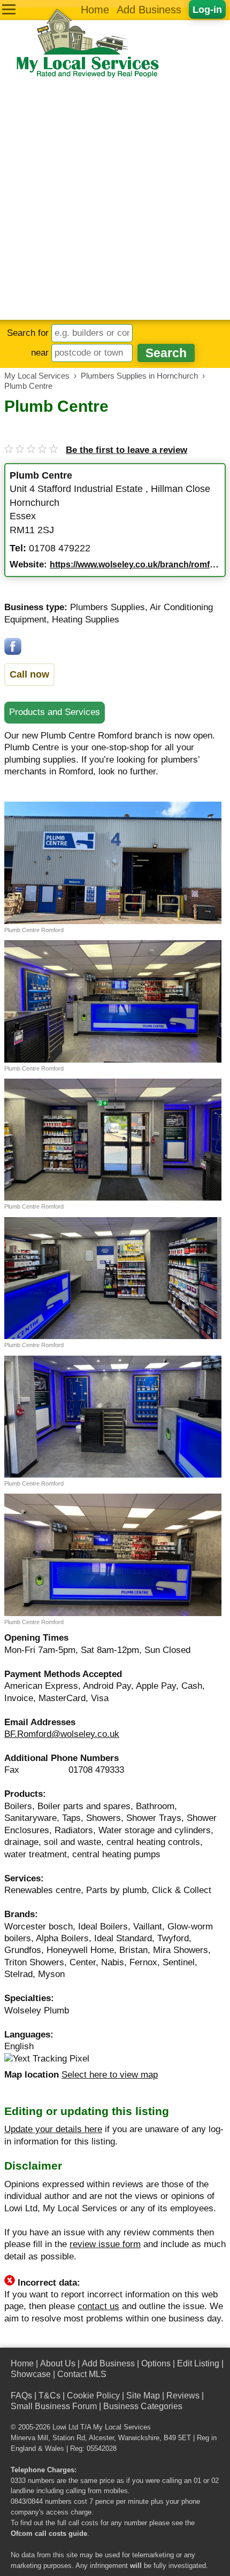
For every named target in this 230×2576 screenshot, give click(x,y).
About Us (58, 2363)
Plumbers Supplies (108, 607)
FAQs (21, 2396)
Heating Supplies (86, 620)
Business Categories (143, 2406)
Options (156, 2363)
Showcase (31, 2374)
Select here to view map (110, 2075)
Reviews (183, 2396)
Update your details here (53, 2129)
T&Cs (49, 2396)
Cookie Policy (93, 2396)
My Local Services (122, 2427)
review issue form (105, 2244)
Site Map (143, 2396)
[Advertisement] (115, 199)
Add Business (149, 10)
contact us (98, 2306)
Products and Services (55, 712)
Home (95, 10)
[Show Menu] (9, 9)
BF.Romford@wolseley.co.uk (62, 1734)
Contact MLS (82, 2374)
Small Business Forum (54, 2406)
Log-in (207, 9)
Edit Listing (198, 2363)
